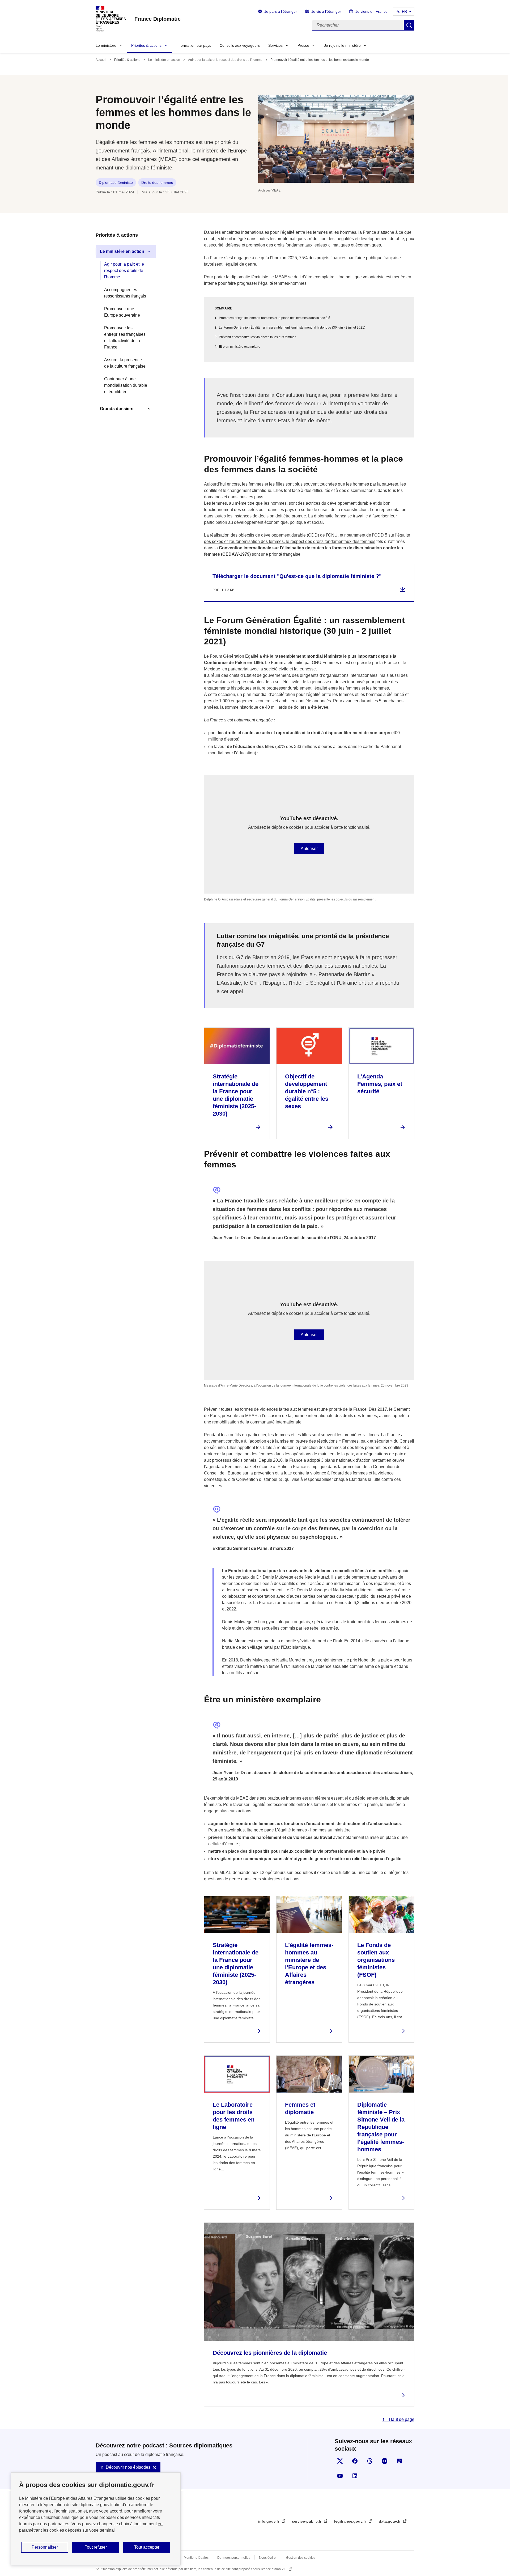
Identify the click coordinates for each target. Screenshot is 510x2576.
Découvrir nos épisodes (128, 2467)
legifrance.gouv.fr (351, 2521)
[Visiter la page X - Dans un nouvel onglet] (340, 2461)
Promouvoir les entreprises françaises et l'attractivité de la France (125, 337)
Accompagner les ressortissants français (125, 293)
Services (275, 45)
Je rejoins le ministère (342, 45)
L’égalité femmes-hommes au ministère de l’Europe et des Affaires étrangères (309, 1964)
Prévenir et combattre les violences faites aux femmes (258, 337)
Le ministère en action (164, 60)
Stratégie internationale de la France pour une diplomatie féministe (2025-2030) (236, 1095)
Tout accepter (147, 2547)
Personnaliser (45, 2547)
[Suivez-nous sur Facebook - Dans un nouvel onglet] (355, 2461)
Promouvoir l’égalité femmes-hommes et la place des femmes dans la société (275, 318)
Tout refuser (96, 2547)
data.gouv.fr (390, 2521)
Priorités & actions (146, 45)
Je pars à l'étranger (281, 11)
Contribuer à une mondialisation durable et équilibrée (126, 385)
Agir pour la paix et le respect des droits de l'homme (225, 60)
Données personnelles (234, 2558)
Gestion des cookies (301, 2558)
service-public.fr (307, 2521)
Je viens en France (371, 11)
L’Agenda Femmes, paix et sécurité (380, 1084)
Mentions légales (196, 2558)
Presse (303, 45)
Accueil (101, 60)
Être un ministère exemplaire (240, 347)
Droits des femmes (157, 182)
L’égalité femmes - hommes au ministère (313, 1830)
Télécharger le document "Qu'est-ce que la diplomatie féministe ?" (297, 576)
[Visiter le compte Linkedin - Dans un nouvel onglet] (355, 2476)
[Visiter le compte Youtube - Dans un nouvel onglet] (340, 2476)
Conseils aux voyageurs (240, 45)
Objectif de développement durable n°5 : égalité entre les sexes (307, 1091)
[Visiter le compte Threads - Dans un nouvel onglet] (370, 2461)
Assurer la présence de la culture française (125, 363)
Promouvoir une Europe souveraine (122, 312)
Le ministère (106, 45)
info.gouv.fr (269, 2521)
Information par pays (194, 45)
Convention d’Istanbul (257, 1479)
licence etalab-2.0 (274, 2569)
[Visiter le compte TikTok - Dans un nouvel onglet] (399, 2461)
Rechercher (409, 25)
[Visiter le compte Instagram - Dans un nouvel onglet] (385, 2461)
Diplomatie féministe (116, 182)
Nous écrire (267, 2558)
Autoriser (309, 849)
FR (404, 11)
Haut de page (401, 2419)
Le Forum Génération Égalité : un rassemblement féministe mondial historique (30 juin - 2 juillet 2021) (292, 328)
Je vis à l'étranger (326, 11)
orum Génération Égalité (235, 656)
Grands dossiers (117, 409)
